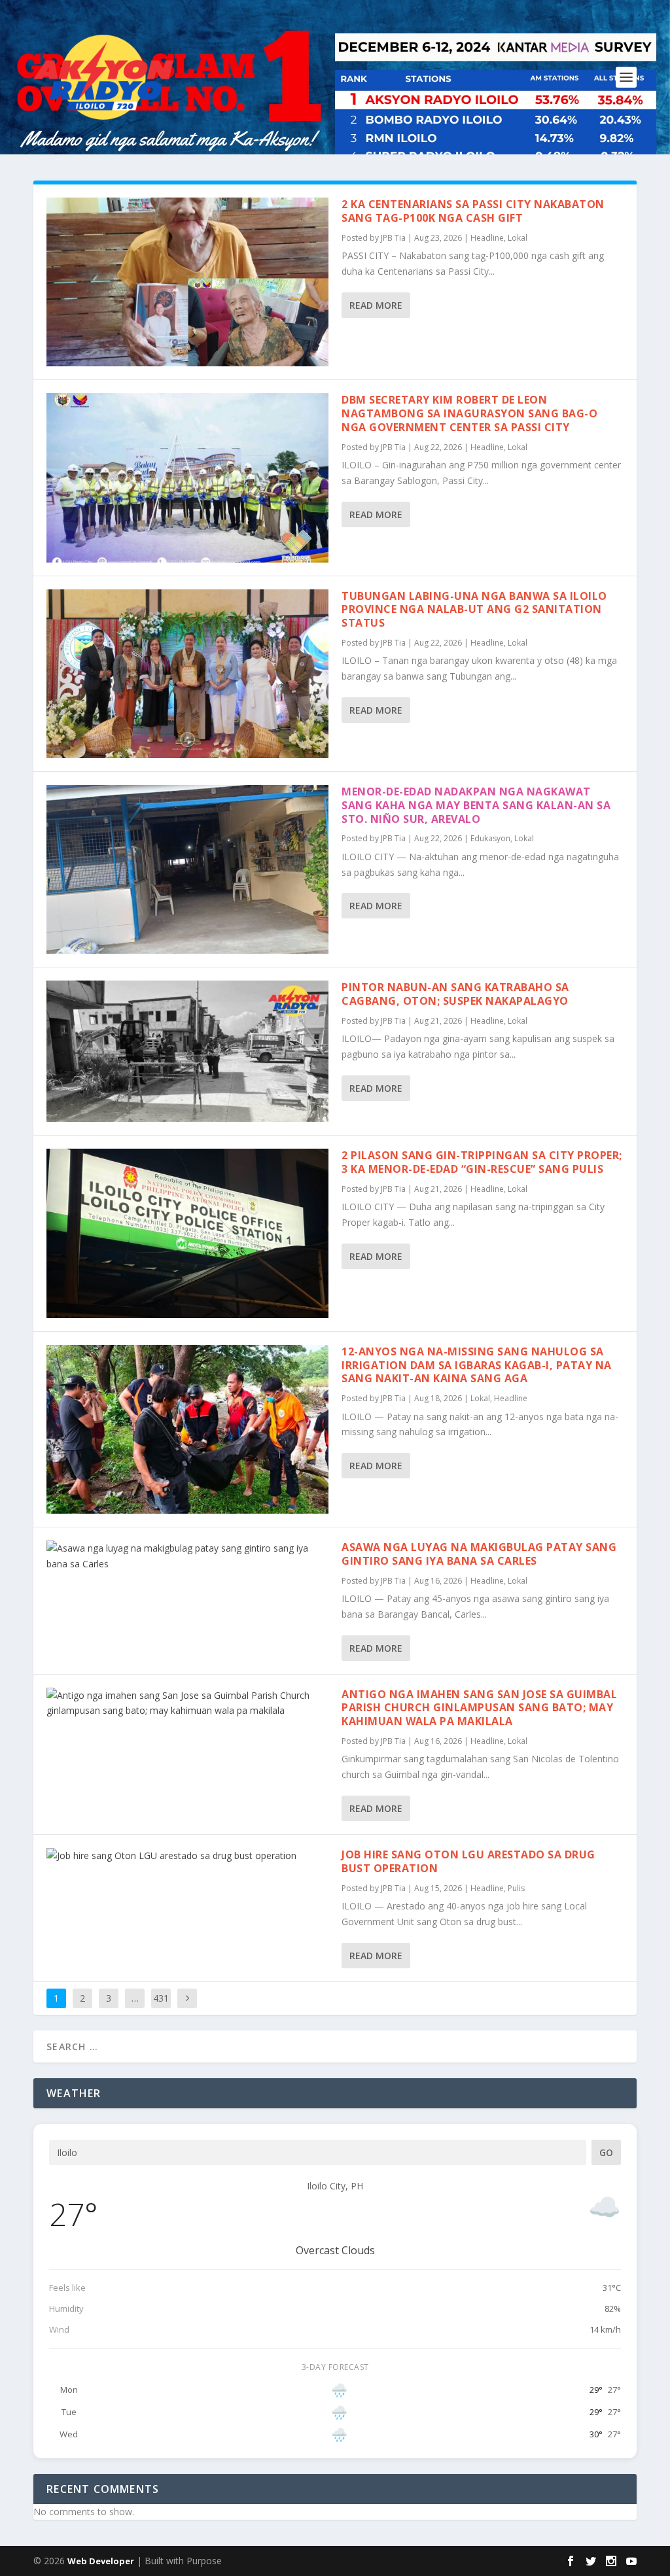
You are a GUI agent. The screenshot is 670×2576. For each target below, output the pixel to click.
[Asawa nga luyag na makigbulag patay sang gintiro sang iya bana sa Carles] (187, 1556)
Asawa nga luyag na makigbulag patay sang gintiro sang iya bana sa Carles (479, 1554)
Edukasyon (490, 838)
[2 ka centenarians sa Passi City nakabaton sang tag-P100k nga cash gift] (187, 282)
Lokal (518, 238)
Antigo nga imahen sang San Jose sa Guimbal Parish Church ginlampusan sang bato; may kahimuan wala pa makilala (479, 1708)
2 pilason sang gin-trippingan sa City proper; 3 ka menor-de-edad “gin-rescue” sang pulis (482, 1162)
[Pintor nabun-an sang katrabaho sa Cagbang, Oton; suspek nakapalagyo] (187, 1051)
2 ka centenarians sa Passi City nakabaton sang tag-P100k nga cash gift (473, 211)
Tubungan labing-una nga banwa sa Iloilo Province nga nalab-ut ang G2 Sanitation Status (474, 610)
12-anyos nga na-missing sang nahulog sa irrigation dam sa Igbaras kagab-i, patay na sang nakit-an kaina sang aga (477, 1365)
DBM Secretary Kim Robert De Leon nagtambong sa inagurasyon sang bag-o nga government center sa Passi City (469, 413)
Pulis (516, 1888)
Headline (487, 238)
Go (606, 2152)
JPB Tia (393, 238)
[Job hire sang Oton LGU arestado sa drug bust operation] (187, 1856)
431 (161, 1998)
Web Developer (101, 2561)
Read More (376, 305)
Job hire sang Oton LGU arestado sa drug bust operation (468, 1861)
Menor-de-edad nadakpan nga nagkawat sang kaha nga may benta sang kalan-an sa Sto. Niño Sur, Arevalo (476, 805)
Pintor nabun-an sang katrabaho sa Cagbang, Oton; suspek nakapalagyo (455, 994)
